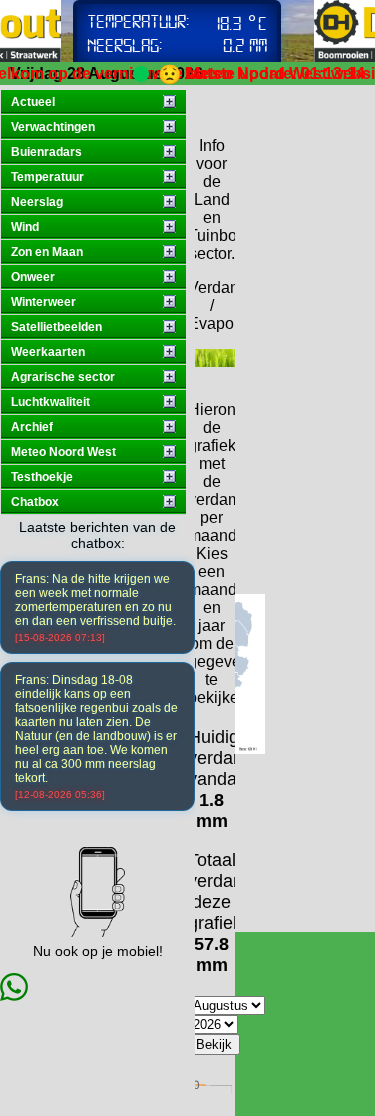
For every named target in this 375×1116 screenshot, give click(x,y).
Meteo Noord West (63, 452)
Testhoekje (42, 477)
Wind (25, 227)
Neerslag (37, 202)
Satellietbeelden (56, 327)
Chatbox (35, 502)
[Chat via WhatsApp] (14, 995)
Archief (32, 427)
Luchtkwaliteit (50, 402)
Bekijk (214, 1044)
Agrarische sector (63, 377)
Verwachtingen (53, 127)
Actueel (33, 102)
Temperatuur (47, 177)
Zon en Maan (47, 252)
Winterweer (43, 302)
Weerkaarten (48, 352)
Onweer (33, 277)
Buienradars (46, 152)
